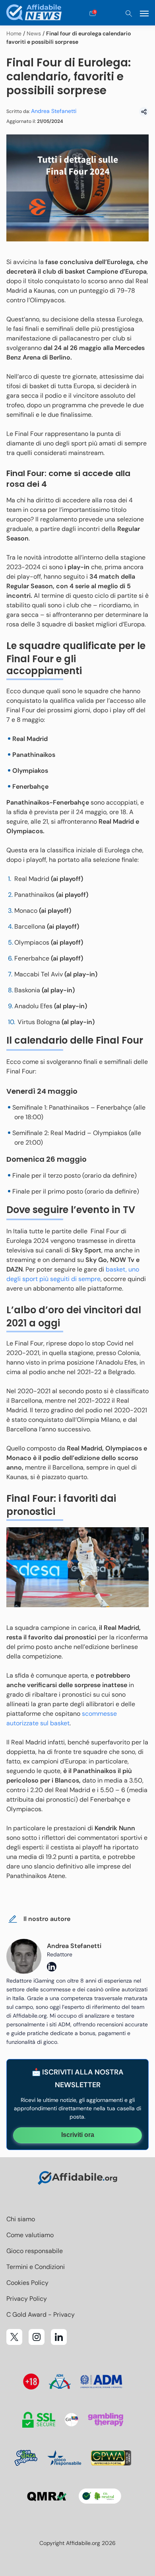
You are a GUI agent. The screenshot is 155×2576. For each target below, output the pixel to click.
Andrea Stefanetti (54, 111)
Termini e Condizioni (36, 2267)
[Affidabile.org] (34, 14)
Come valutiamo (30, 2235)
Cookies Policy (27, 2283)
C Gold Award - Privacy (41, 2315)
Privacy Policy (27, 2299)
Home (14, 33)
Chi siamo (21, 2219)
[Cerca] (129, 14)
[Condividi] (144, 112)
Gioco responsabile (35, 2251)
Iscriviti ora (78, 2135)
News (34, 33)
